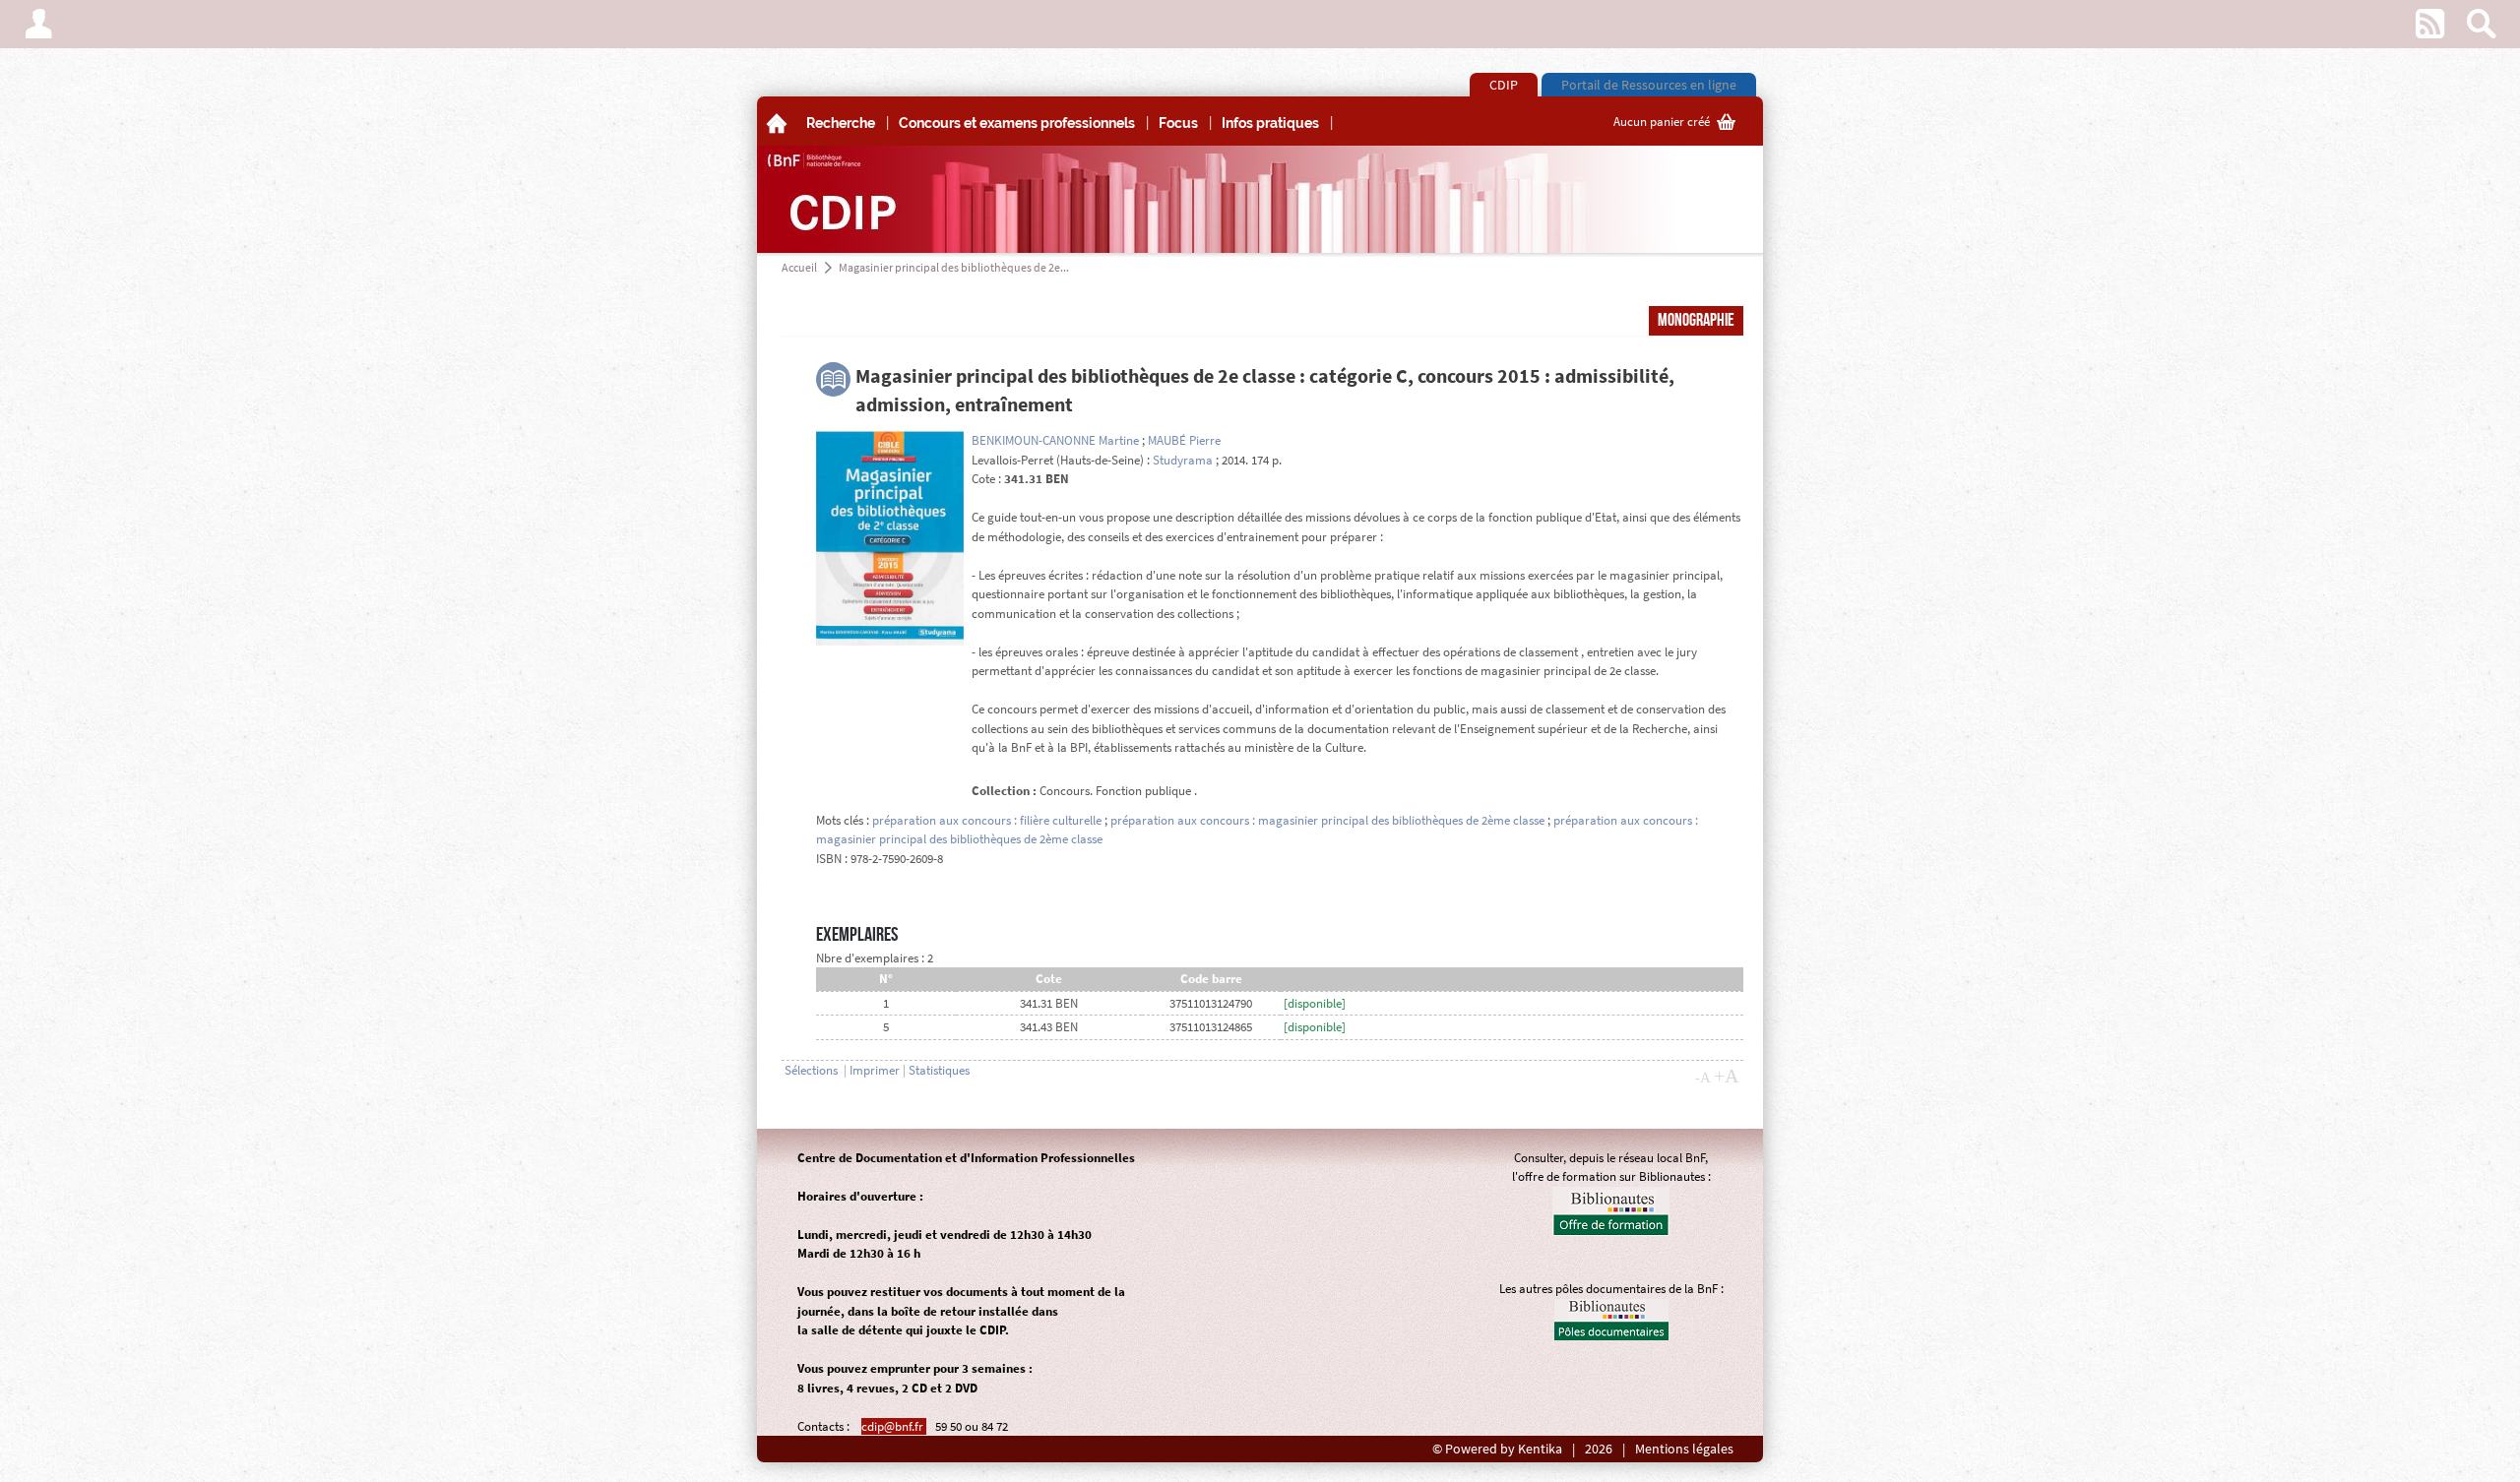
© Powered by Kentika (1497, 1449)
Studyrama (1183, 460)
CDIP (1504, 85)
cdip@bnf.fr (894, 1426)
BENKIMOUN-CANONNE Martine (1055, 440)
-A (1703, 1078)
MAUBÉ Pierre (1184, 440)
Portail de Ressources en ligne (1649, 85)
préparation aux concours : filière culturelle (987, 820)
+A (1726, 1076)
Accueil (799, 267)
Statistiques (939, 1070)
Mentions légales (1684, 1449)
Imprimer (875, 1070)
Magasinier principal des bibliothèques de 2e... (954, 267)
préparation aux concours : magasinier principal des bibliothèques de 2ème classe (1327, 820)
